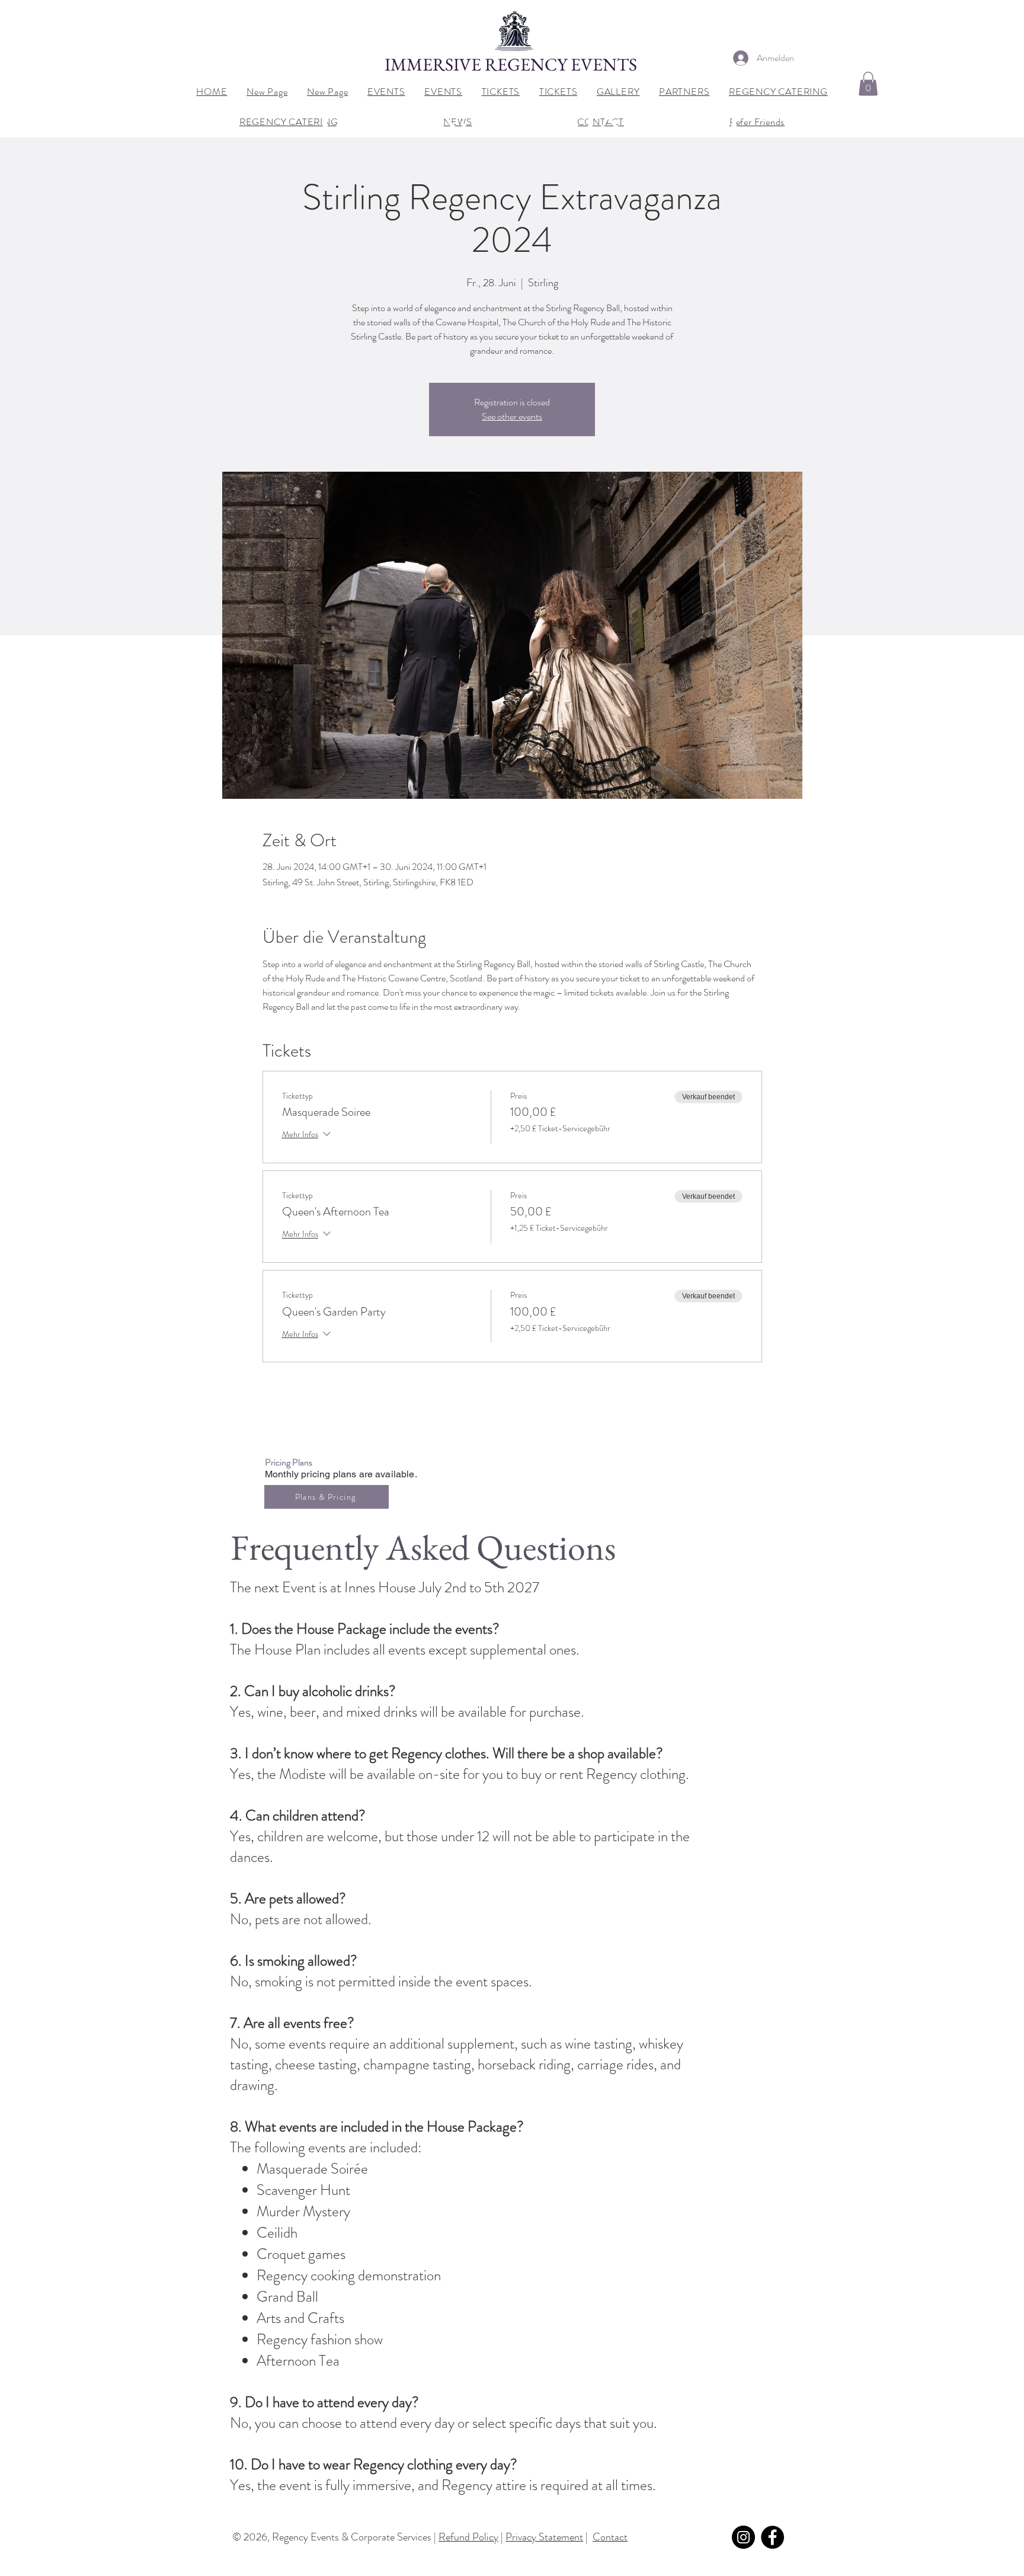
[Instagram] (743, 2537)
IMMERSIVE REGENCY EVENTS (513, 64)
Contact (610, 2537)
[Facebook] (772, 2537)
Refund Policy (468, 2537)
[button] (868, 84)
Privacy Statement (544, 2537)
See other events (512, 416)
